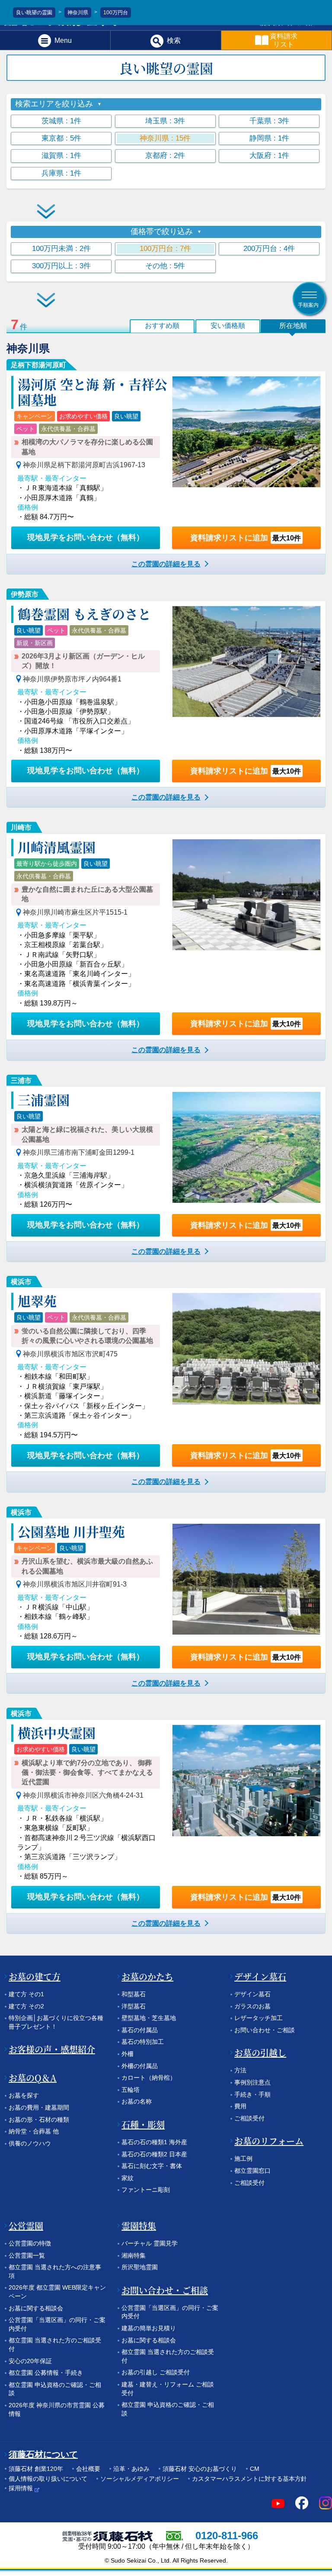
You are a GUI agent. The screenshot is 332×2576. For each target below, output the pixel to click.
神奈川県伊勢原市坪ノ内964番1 (72, 679)
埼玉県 (165, 121)
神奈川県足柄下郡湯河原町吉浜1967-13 (84, 465)
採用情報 (21, 2488)
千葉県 (269, 121)
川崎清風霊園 (57, 847)
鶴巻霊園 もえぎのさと (84, 613)
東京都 (61, 138)
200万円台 (269, 249)
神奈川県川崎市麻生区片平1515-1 (75, 912)
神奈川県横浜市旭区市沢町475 (70, 1354)
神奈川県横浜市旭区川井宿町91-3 (75, 1584)
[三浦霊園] (246, 1147)
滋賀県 (61, 156)
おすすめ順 (162, 326)
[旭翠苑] (246, 1349)
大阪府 (269, 156)
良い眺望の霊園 (34, 13)
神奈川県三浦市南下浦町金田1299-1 (79, 1152)
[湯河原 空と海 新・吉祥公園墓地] (246, 432)
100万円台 (165, 249)
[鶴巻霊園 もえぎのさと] (246, 662)
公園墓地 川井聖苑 (71, 1531)
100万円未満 (61, 249)
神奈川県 (165, 138)
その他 (165, 266)
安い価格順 (228, 326)
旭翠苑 (37, 1301)
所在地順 (293, 326)
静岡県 (269, 138)
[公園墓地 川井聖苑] (246, 1579)
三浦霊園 (44, 1099)
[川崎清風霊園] (246, 895)
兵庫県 (61, 173)
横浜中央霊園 (57, 1732)
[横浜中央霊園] (246, 1780)
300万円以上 (61, 266)
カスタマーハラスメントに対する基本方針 (249, 2479)
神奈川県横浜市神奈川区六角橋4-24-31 (83, 1795)
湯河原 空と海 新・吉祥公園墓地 (93, 392)
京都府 (165, 156)
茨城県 (61, 121)
